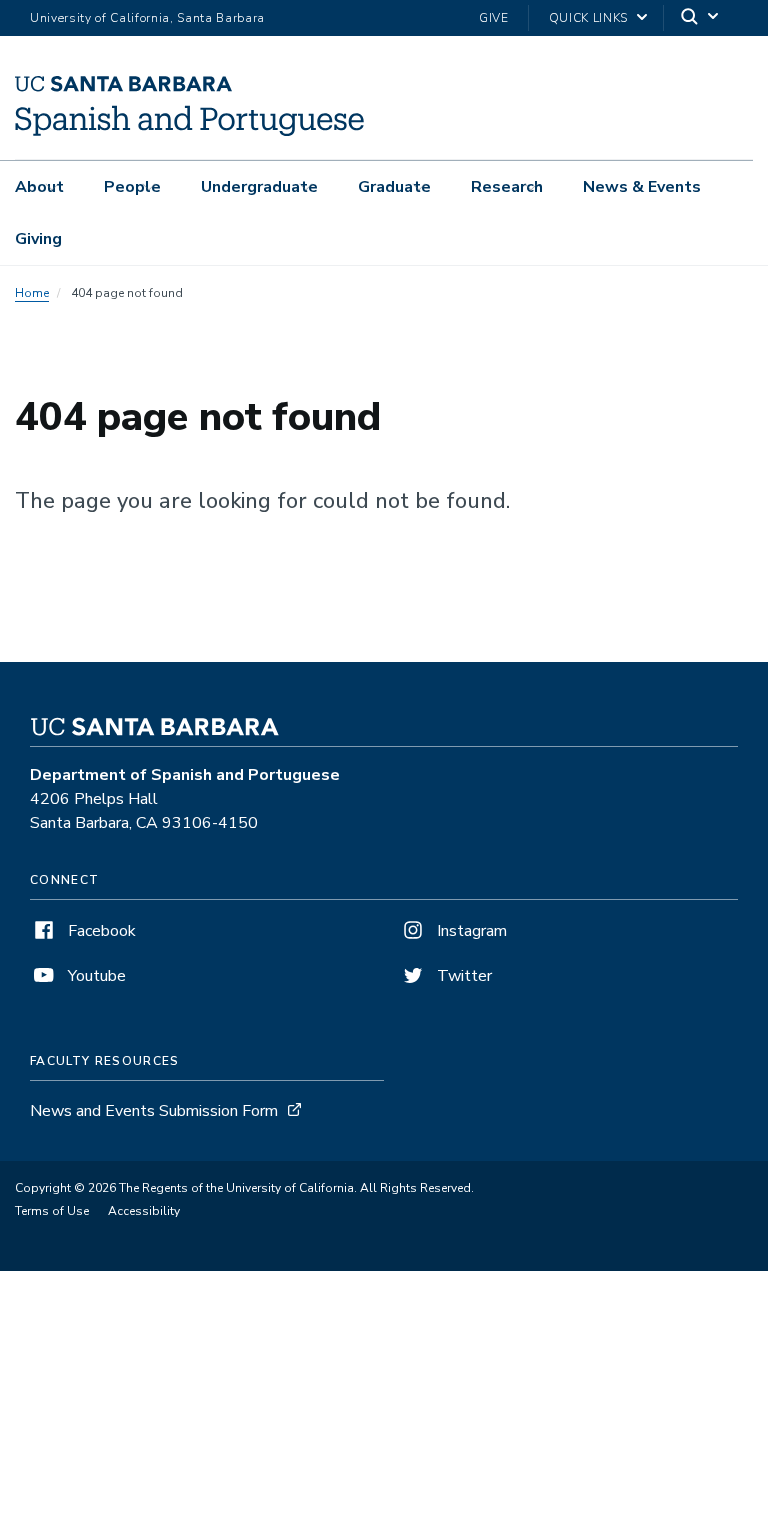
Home (32, 293)
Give (494, 18)
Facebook (100, 931)
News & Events (642, 187)
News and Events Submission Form (154, 1111)
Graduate (394, 187)
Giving (38, 239)
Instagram (470, 931)
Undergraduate (259, 187)
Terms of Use (52, 1211)
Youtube (95, 976)
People (132, 187)
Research (507, 187)
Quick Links (588, 18)
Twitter (462, 976)
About (39, 187)
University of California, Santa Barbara (147, 18)
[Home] (189, 131)
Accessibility (144, 1211)
